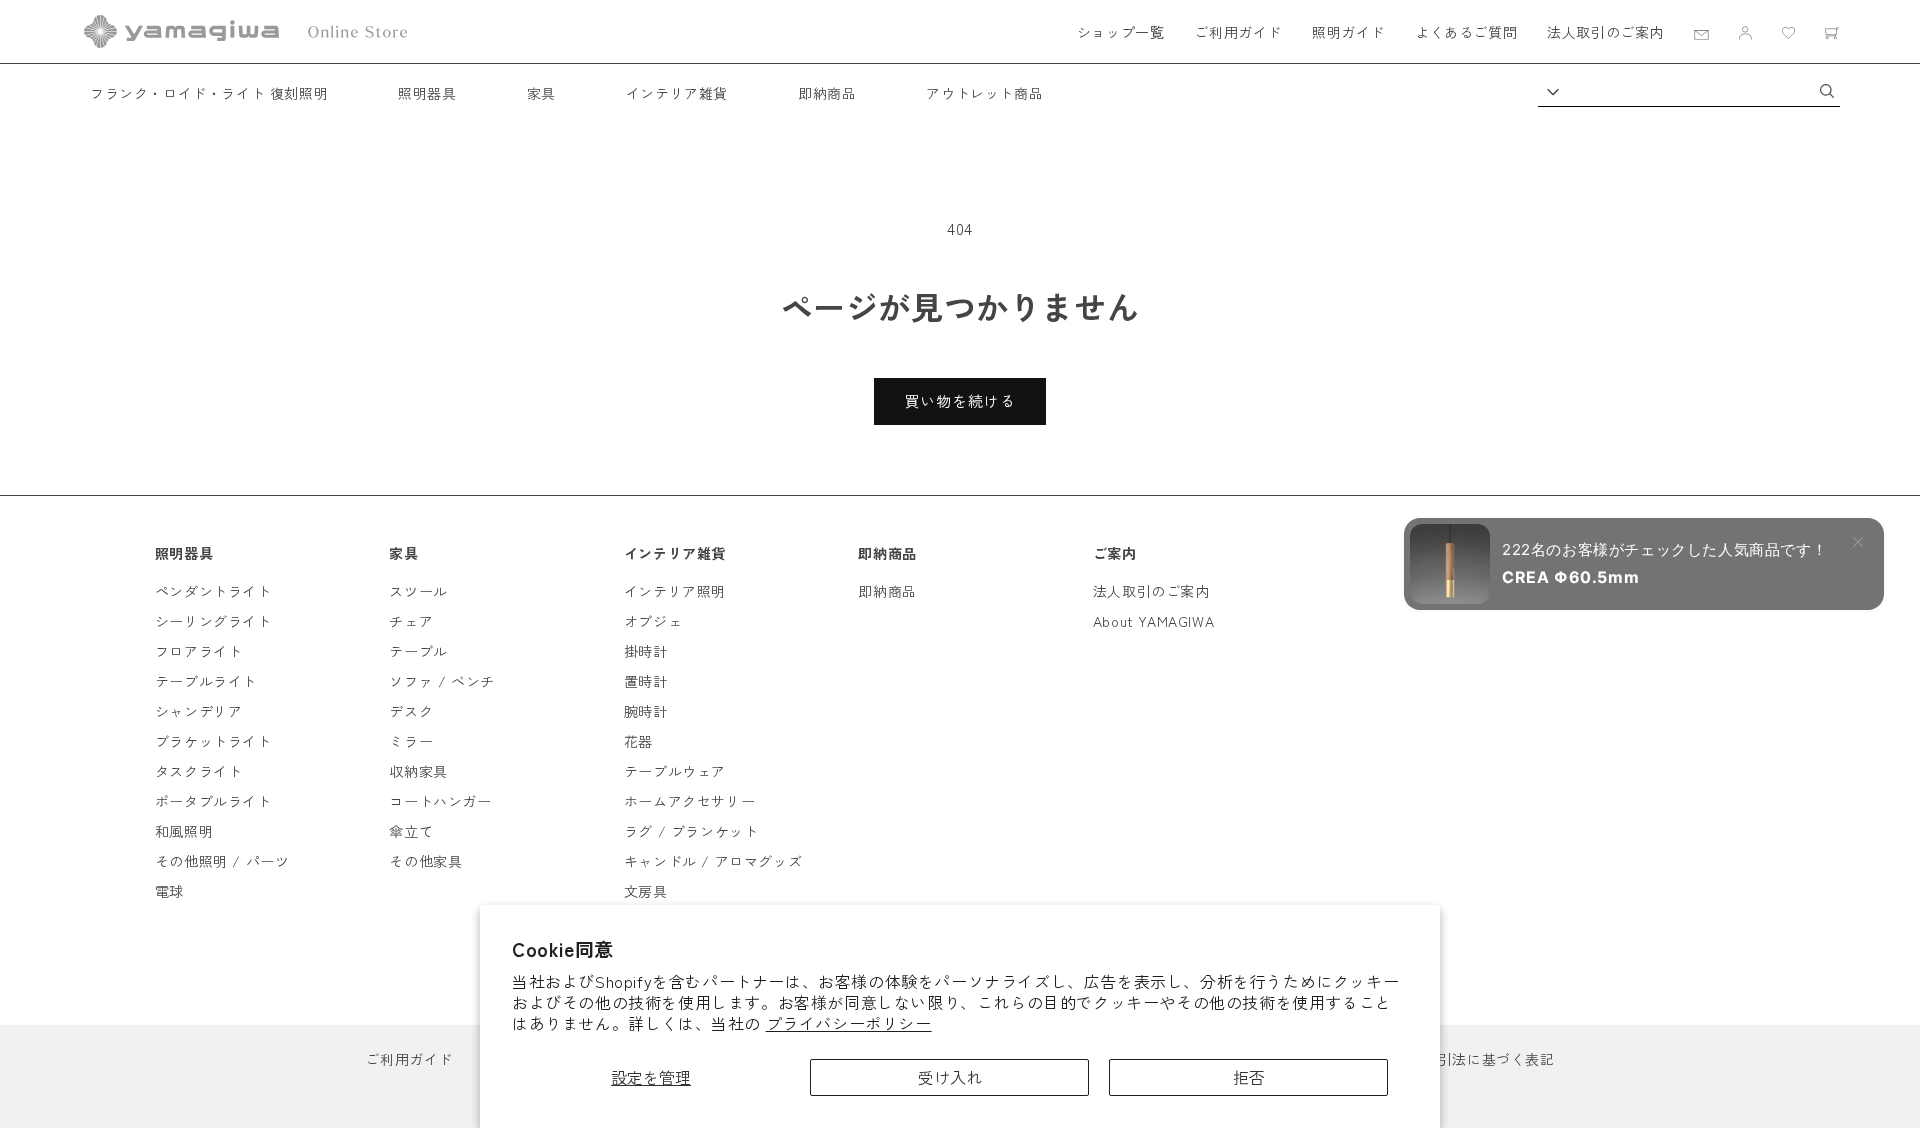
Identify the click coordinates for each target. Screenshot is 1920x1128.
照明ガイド (1348, 32)
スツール (418, 591)
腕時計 (646, 711)
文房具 (646, 891)
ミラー (411, 741)
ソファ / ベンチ (441, 681)
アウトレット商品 (984, 93)
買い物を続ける (960, 400)
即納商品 (827, 93)
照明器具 (427, 93)
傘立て (411, 831)
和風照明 (184, 831)
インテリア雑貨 (677, 93)
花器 (638, 741)
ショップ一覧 (1121, 32)
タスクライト (199, 771)
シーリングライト (213, 621)
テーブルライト (206, 681)
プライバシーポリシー (849, 1023)
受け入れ (950, 1077)
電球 (169, 891)
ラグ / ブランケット (691, 831)
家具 (541, 93)
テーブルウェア (675, 771)
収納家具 (418, 771)
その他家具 (425, 861)
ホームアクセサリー (689, 801)
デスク (411, 711)
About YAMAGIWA (1153, 621)
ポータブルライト (213, 801)
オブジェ (653, 621)
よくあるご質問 (1466, 32)
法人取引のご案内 (1605, 32)
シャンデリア (199, 711)
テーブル (418, 651)
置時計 (646, 681)
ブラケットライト (213, 741)
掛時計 (646, 651)
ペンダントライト (213, 591)
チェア (411, 621)
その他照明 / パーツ (222, 861)
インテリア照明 (675, 591)
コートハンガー (440, 801)
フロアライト (199, 651)
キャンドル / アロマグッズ (713, 861)
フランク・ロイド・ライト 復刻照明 (209, 93)
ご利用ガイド (1238, 32)
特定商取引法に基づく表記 (1466, 1059)
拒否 (1249, 1077)
